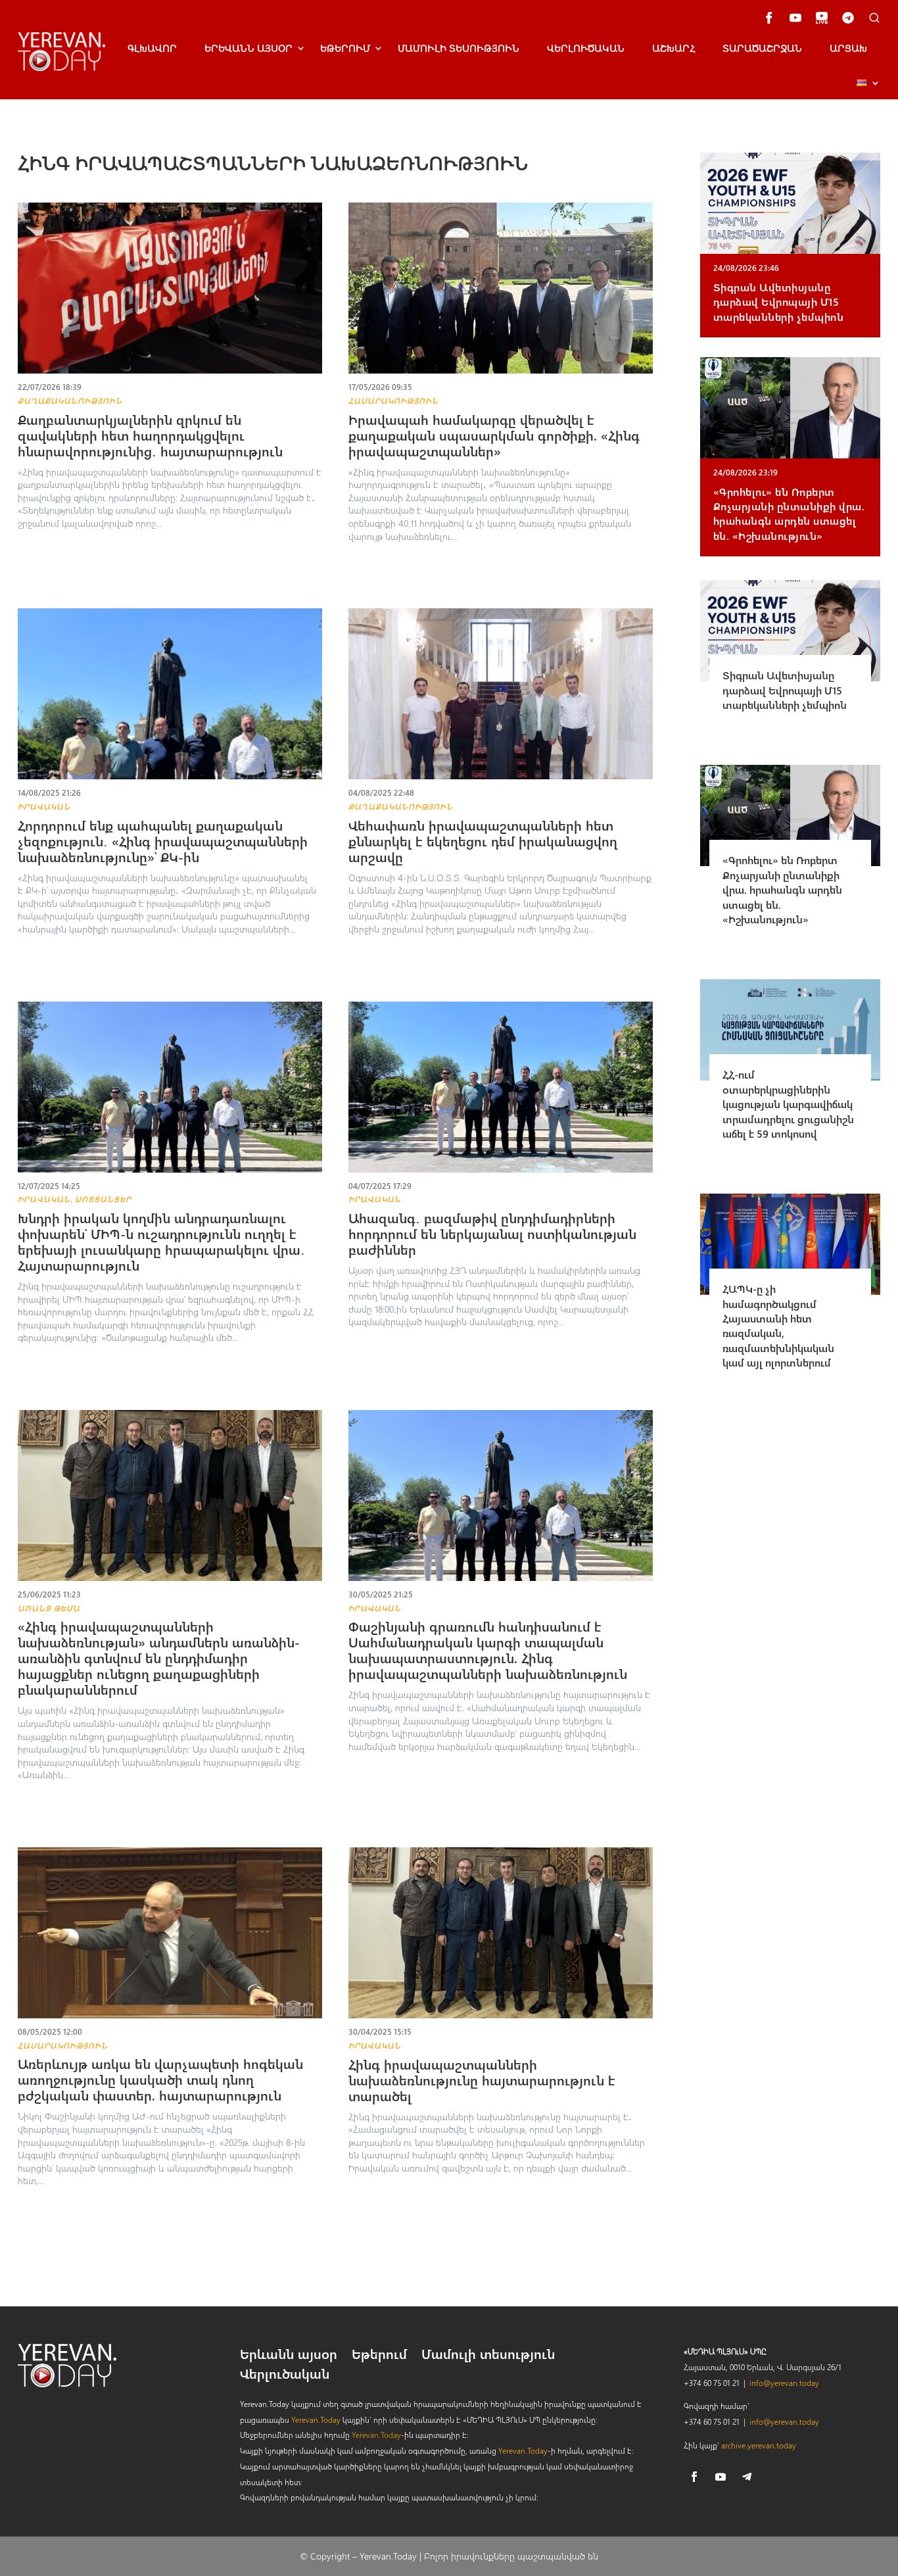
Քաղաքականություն (70, 401)
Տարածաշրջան (762, 48)
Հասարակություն (393, 401)
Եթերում (345, 48)
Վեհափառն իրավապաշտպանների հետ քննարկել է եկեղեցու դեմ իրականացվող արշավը (483, 841)
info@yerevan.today (784, 2383)
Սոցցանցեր (103, 1199)
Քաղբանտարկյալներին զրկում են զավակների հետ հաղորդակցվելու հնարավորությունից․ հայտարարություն (150, 435)
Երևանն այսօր (289, 2356)
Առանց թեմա (49, 1608)
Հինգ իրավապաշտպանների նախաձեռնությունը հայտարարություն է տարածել (482, 2080)
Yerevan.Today (316, 2419)
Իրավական (44, 806)
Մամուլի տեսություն (459, 48)
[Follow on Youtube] (721, 2477)
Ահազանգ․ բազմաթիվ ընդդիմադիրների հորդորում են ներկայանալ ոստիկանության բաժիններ (492, 1233)
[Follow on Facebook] (694, 2477)
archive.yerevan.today (759, 2445)
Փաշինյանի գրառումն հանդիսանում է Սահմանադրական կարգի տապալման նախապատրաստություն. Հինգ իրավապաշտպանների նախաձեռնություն (488, 1650)
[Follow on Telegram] (747, 2477)
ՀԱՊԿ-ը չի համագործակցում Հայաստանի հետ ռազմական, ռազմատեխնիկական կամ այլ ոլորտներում (778, 1325)
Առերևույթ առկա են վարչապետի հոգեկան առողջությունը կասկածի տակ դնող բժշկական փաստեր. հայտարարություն (160, 2079)
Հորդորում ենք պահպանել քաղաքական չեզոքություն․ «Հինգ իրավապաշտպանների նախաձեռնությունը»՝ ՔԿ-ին (163, 841)
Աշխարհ (673, 48)
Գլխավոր (152, 48)
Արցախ (848, 48)
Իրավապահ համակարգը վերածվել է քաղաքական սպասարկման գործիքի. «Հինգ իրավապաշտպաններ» (494, 435)
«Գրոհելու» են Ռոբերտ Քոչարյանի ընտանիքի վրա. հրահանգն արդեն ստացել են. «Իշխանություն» (789, 514)
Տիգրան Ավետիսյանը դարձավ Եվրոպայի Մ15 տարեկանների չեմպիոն (779, 302)
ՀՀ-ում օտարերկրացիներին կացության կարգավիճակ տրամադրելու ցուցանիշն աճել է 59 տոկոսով (788, 1104)
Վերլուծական (586, 48)
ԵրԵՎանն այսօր (248, 48)
